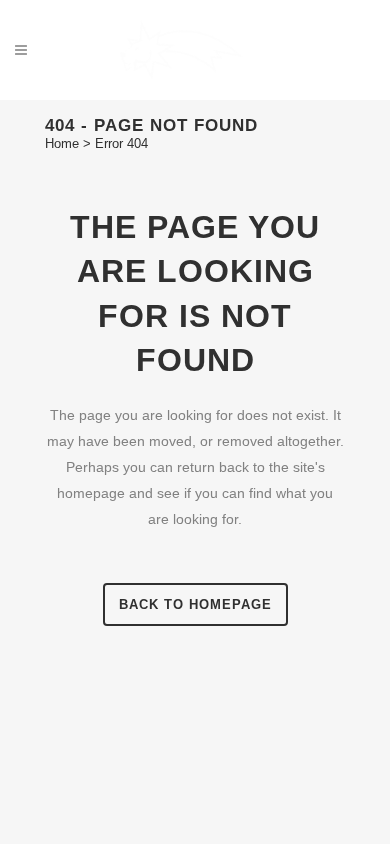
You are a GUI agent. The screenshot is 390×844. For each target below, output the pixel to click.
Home (62, 143)
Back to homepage (195, 604)
